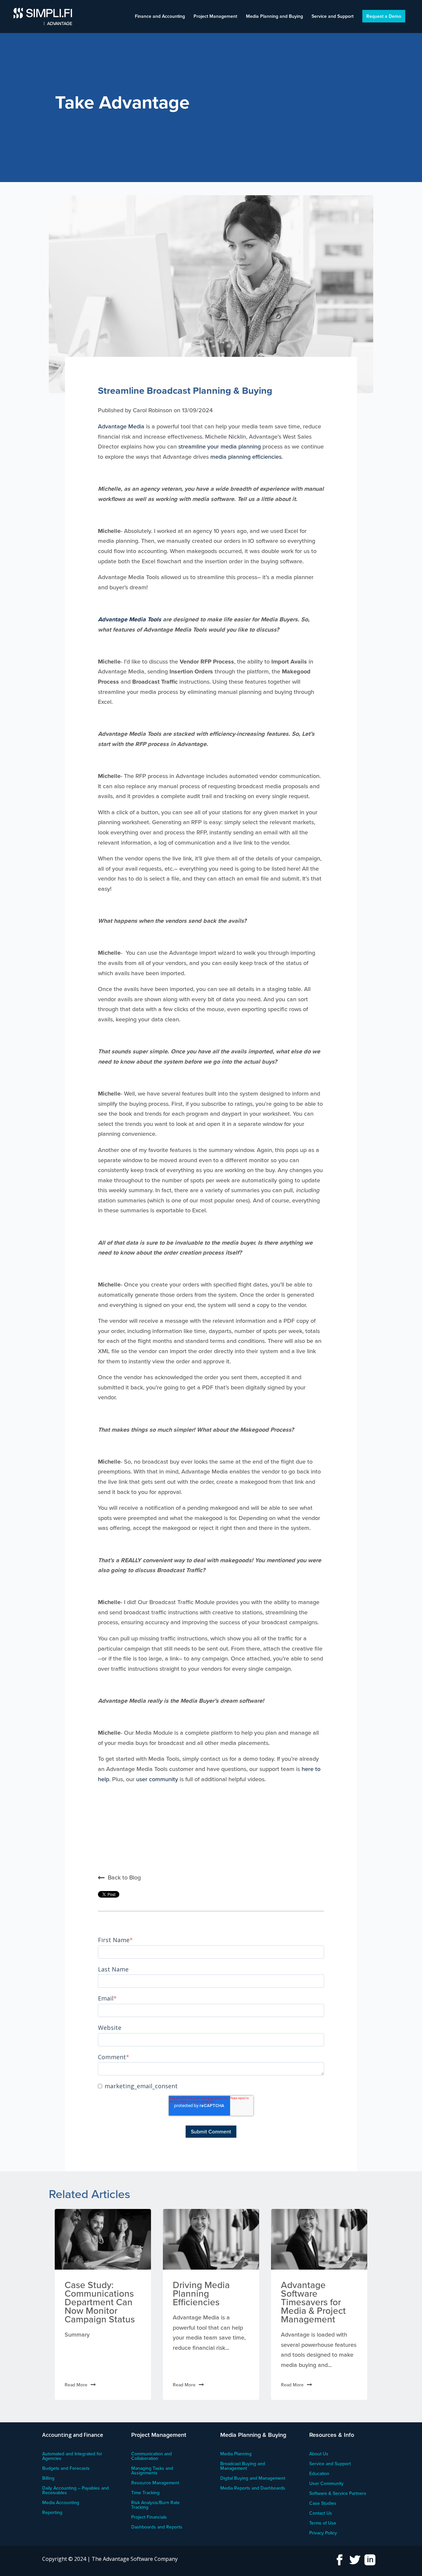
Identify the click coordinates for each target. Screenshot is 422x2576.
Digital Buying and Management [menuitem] (253, 2479)
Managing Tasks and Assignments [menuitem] (152, 2471)
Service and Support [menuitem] (332, 17)
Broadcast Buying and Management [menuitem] (243, 2466)
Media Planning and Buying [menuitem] (274, 17)
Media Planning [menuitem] (236, 2454)
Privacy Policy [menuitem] (323, 2533)
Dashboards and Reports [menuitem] (157, 2527)
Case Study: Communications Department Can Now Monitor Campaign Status (100, 2302)
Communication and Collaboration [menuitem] (151, 2456)
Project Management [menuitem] (215, 17)
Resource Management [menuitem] (155, 2483)
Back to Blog (124, 1877)
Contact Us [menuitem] (321, 2514)
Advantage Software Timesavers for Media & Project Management (313, 2302)
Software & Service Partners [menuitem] (338, 2494)
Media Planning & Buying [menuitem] (253, 2435)
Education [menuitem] (319, 2474)
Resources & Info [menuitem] (332, 2435)
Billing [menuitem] (48, 2479)
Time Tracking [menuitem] (145, 2493)
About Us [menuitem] (319, 2454)
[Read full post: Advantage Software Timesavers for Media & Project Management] (319, 2239)
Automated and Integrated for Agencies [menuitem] (72, 2456)
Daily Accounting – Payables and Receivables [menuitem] (75, 2491)
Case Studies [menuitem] (323, 2504)
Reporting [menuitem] (52, 2513)
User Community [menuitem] (326, 2484)
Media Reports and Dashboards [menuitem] (253, 2488)
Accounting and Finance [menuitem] (73, 2435)
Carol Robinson (153, 410)
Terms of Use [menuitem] (323, 2523)
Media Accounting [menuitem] (61, 2503)
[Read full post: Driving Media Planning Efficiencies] (211, 2239)
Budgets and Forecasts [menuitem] (66, 2469)
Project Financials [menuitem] (149, 2517)
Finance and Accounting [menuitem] (160, 17)
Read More (76, 2385)
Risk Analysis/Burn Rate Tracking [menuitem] (155, 2505)
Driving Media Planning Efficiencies (201, 2293)
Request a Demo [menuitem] (384, 16)
